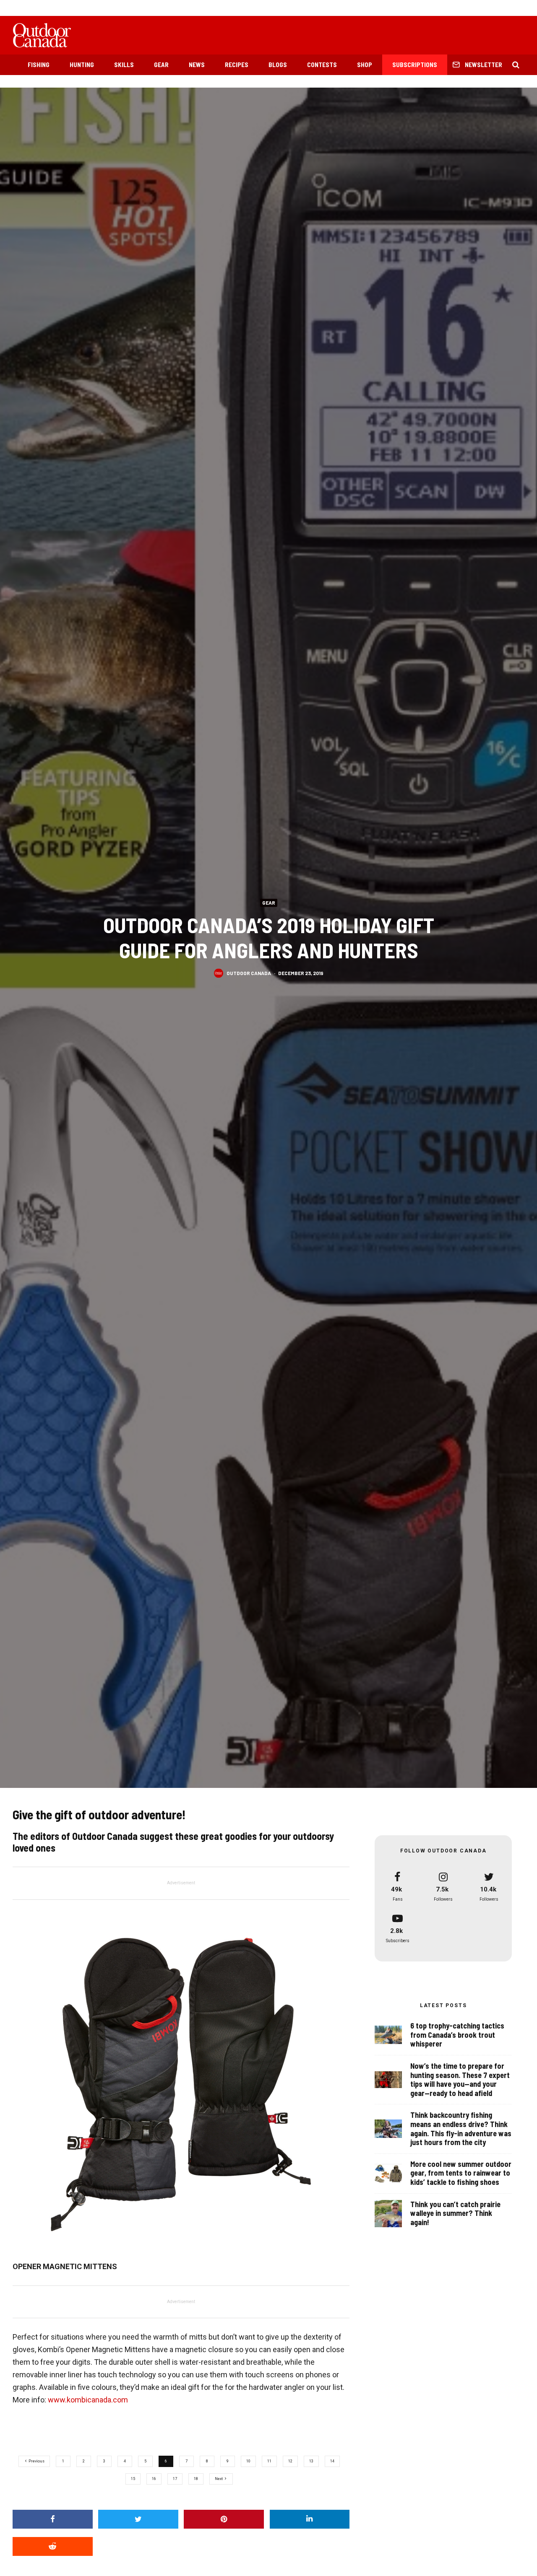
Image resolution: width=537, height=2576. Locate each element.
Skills (124, 65)
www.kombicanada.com (88, 2400)
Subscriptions (415, 65)
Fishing (39, 65)
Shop (365, 65)
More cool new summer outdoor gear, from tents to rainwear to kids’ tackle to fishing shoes (461, 2173)
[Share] (53, 2519)
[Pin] (224, 2519)
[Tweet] (138, 2519)
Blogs (278, 65)
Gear (161, 65)
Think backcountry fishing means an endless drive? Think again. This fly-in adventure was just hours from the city (461, 2129)
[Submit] (53, 2546)
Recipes (237, 65)
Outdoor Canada (249, 973)
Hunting (82, 65)
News (197, 65)
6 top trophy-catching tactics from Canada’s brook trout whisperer (457, 2035)
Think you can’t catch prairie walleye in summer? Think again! (455, 2213)
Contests (322, 65)
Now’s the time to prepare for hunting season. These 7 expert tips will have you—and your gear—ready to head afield (460, 2080)
